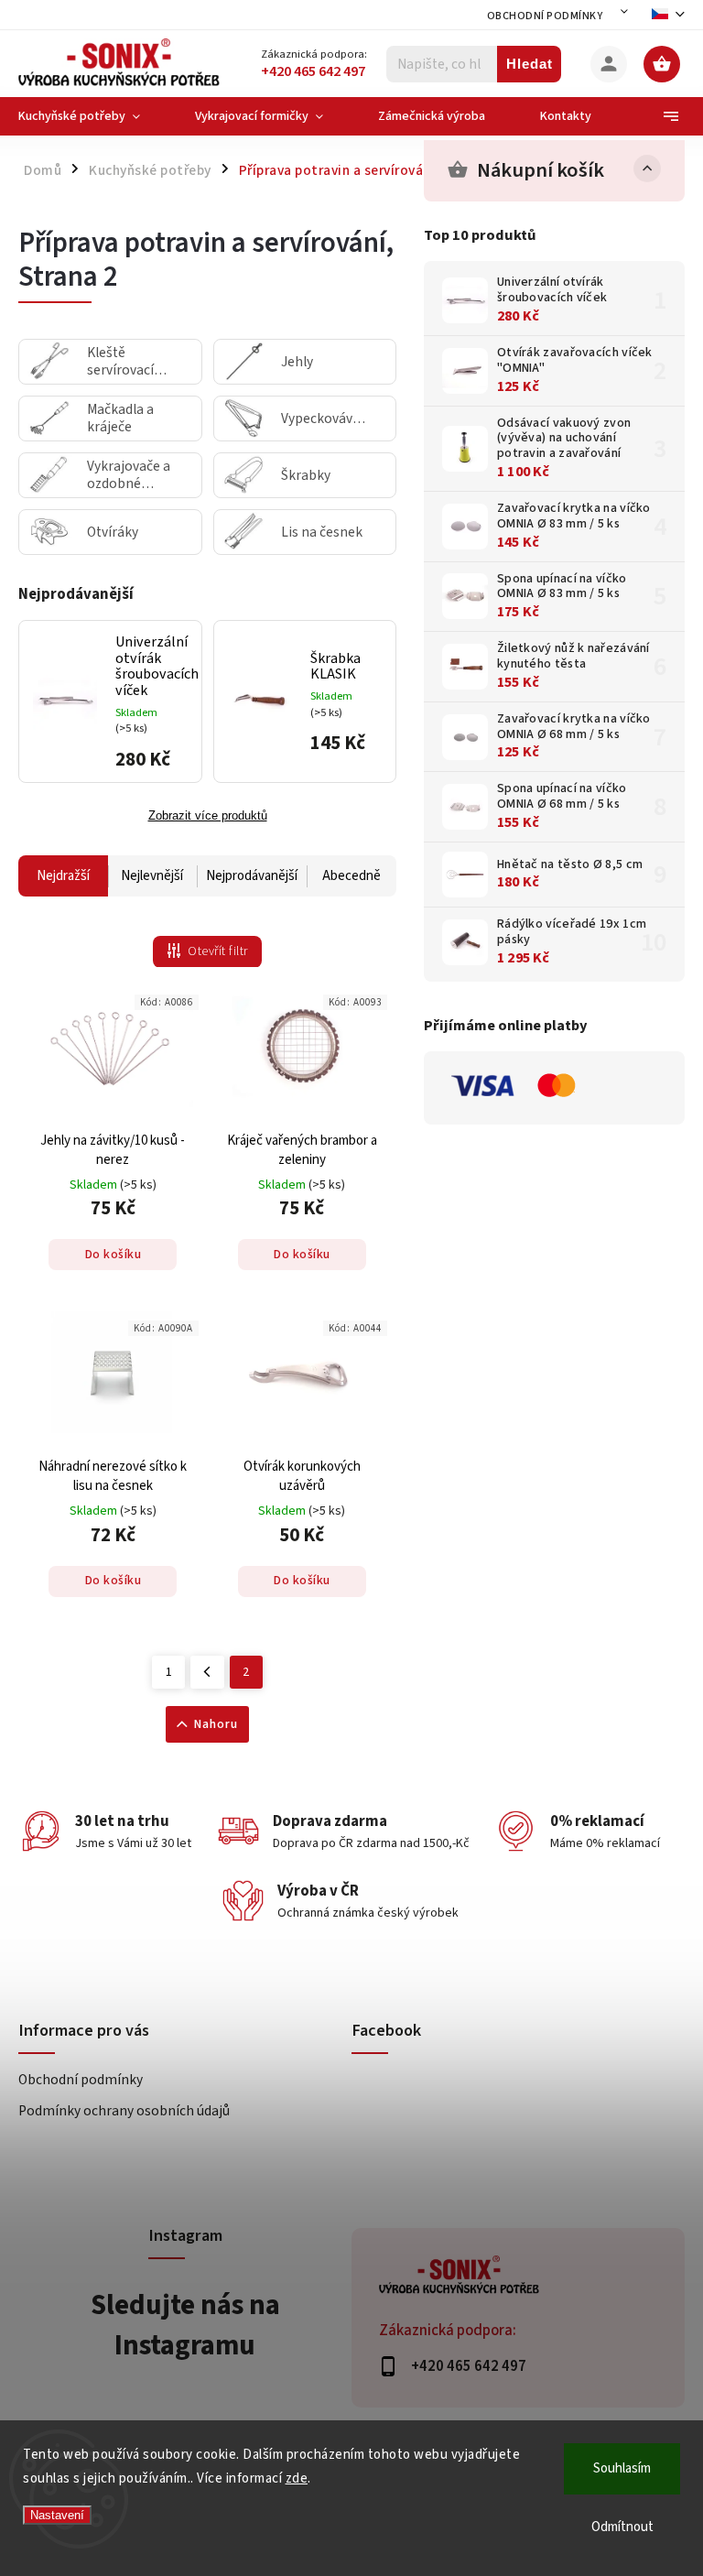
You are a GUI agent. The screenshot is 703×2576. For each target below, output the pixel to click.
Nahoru (216, 1724)
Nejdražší (63, 876)
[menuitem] (93, 116)
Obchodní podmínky (545, 16)
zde (297, 2478)
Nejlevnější (152, 876)
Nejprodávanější (252, 876)
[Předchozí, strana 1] (207, 1672)
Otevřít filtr (218, 951)
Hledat (530, 64)
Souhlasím (622, 2468)
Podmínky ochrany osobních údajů (124, 2111)
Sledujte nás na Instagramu (185, 2325)
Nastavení (57, 2515)
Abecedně (351, 876)
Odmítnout (622, 2527)
